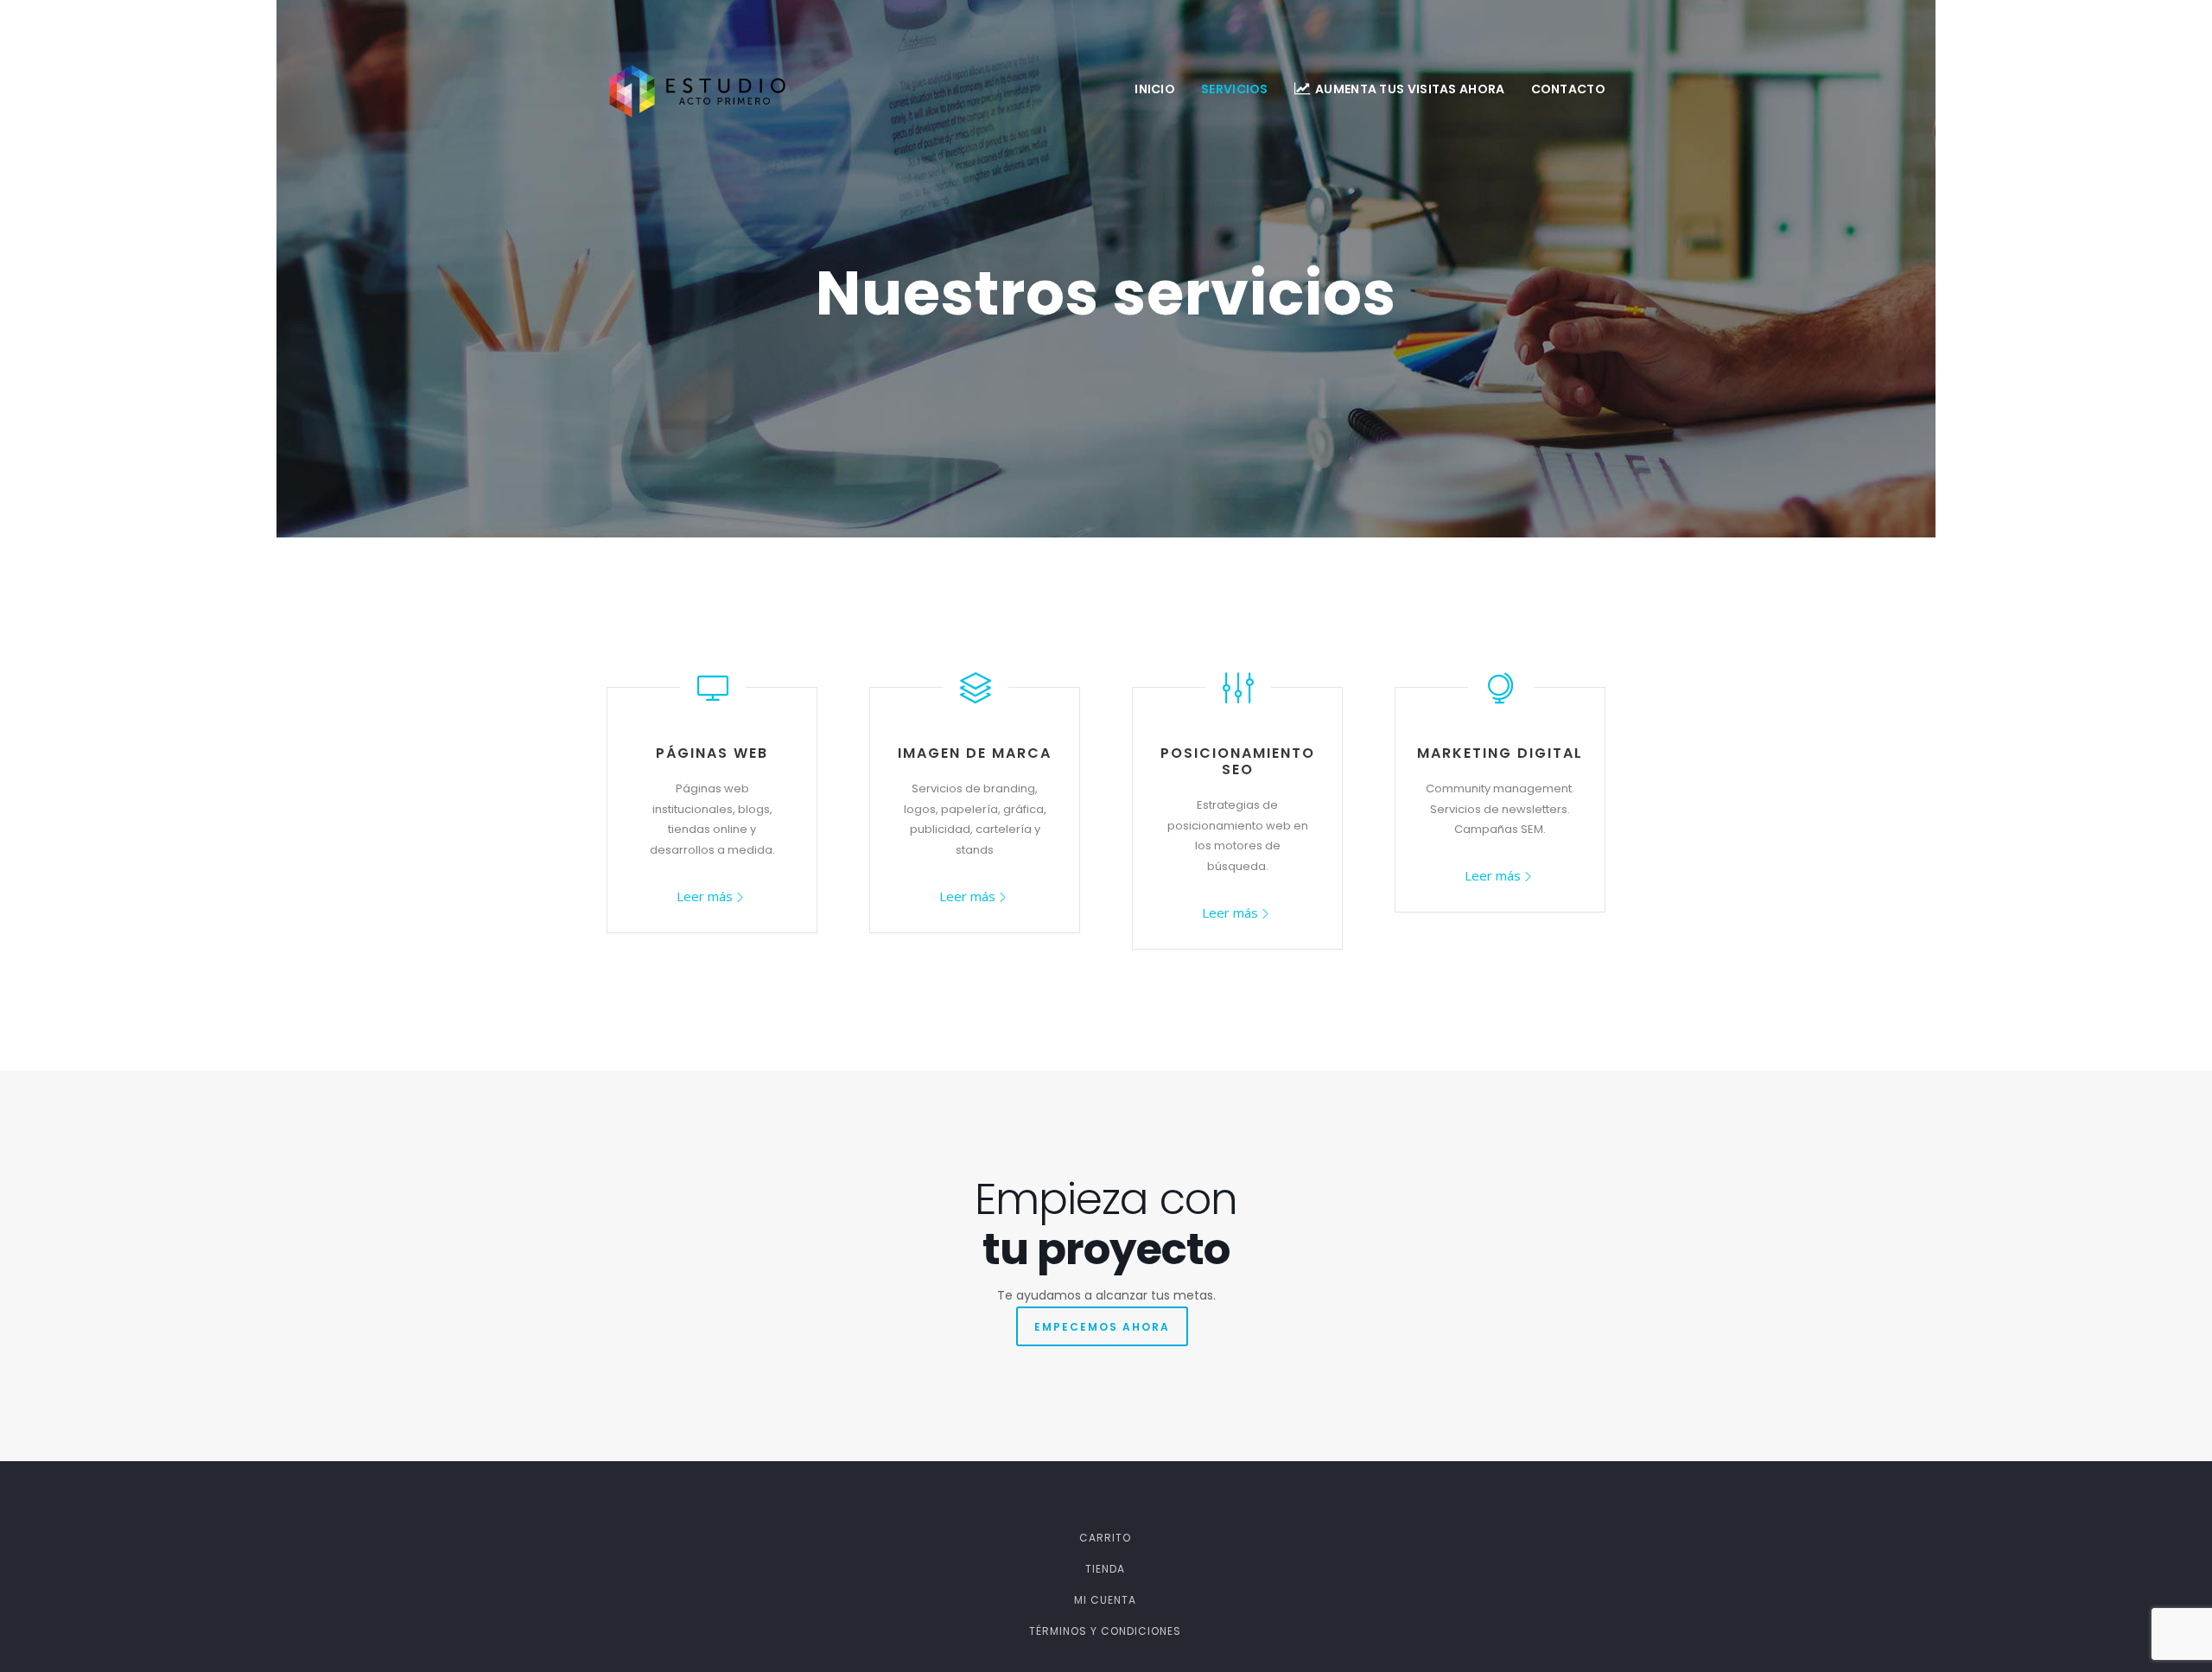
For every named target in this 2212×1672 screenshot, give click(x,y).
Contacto (1568, 89)
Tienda (1105, 1569)
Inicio (1155, 89)
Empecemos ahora (1102, 1327)
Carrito (1105, 1538)
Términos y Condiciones (1105, 1631)
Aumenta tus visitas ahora (1410, 89)
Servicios (1235, 89)
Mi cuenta (1105, 1600)
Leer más (705, 896)
